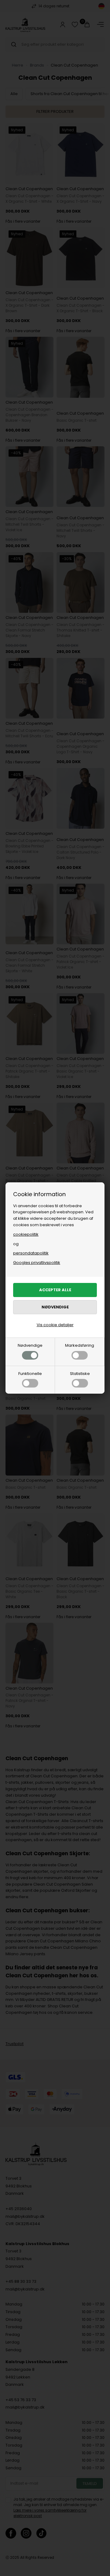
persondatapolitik (31, 1253)
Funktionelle (30, 1374)
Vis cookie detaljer (55, 1325)
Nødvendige (30, 1345)
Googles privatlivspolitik (37, 1263)
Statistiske (80, 1374)
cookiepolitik (26, 1234)
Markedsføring (80, 1345)
